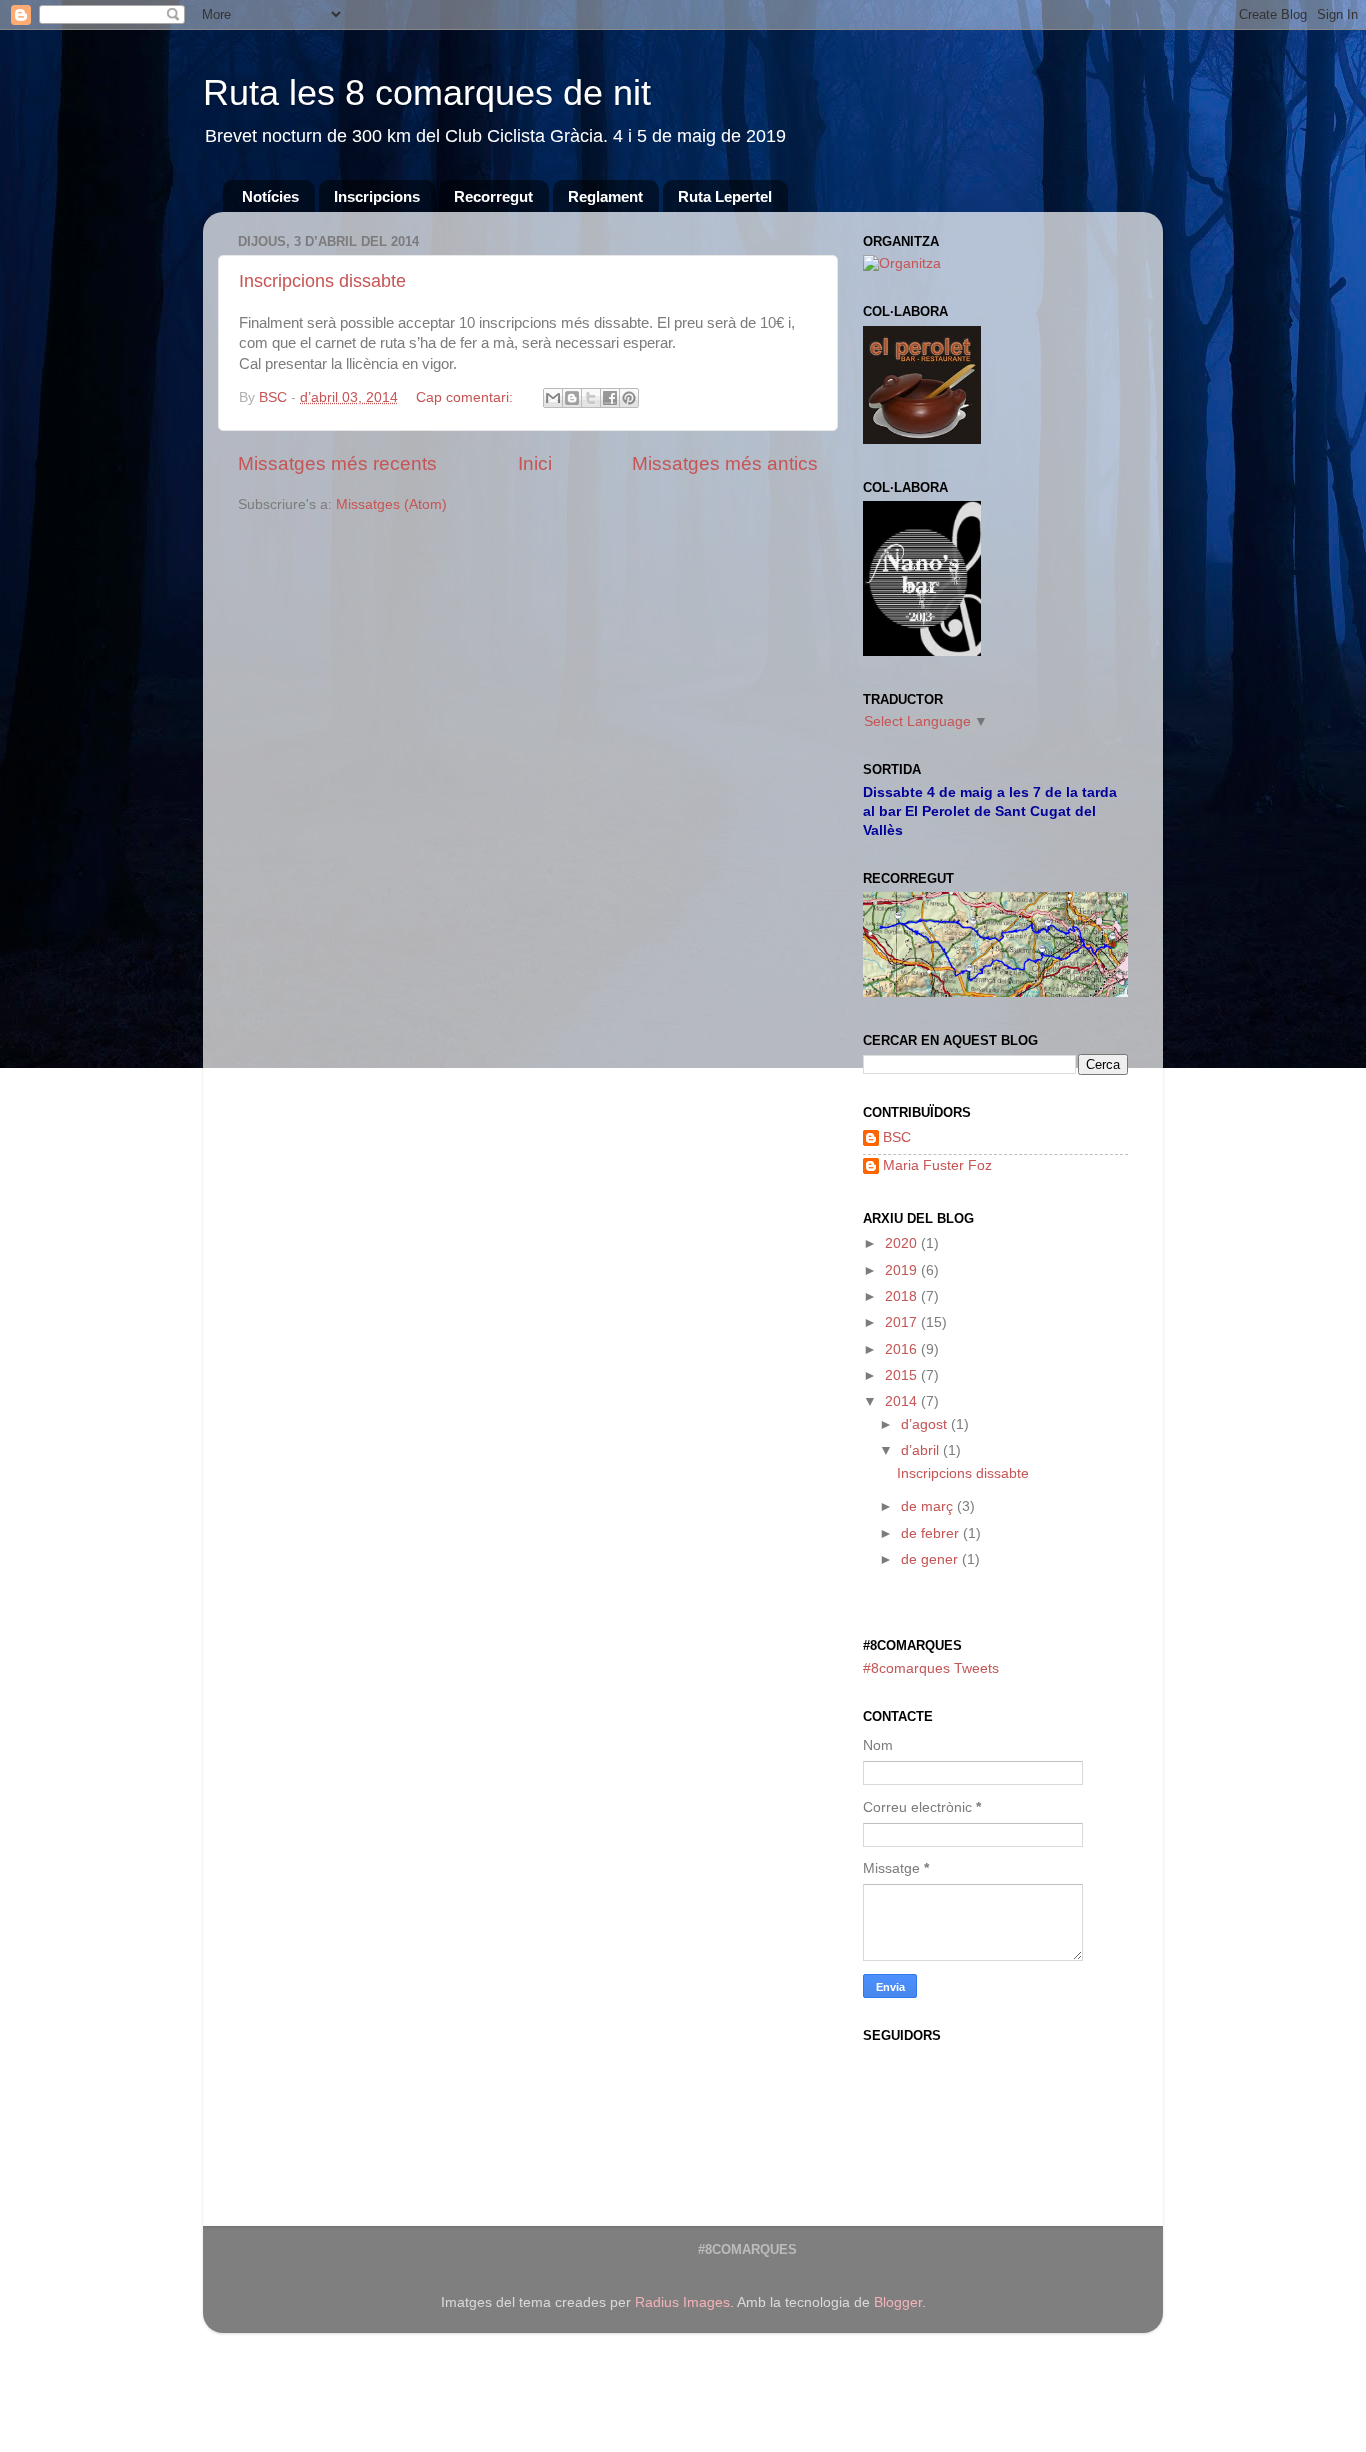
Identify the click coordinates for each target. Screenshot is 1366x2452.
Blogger (898, 2302)
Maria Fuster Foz (937, 1165)
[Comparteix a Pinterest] (629, 398)
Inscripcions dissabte (322, 281)
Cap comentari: (466, 397)
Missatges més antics (725, 463)
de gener (931, 1559)
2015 (903, 1375)
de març (929, 1506)
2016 (903, 1349)
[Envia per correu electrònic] (553, 398)
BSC (897, 1137)
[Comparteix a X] (591, 398)
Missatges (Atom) (391, 504)
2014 (903, 1401)
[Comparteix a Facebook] (610, 398)
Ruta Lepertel (725, 196)
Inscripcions (377, 196)
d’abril (922, 1450)
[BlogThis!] (572, 398)
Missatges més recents (337, 463)
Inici (535, 463)
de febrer (932, 1533)
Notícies (270, 196)
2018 (903, 1296)
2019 (903, 1270)
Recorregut (493, 196)
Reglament (605, 196)
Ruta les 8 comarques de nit (427, 92)
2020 (903, 1243)
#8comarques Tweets (931, 1668)
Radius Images (682, 2302)
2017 (903, 1322)
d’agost (926, 1424)
